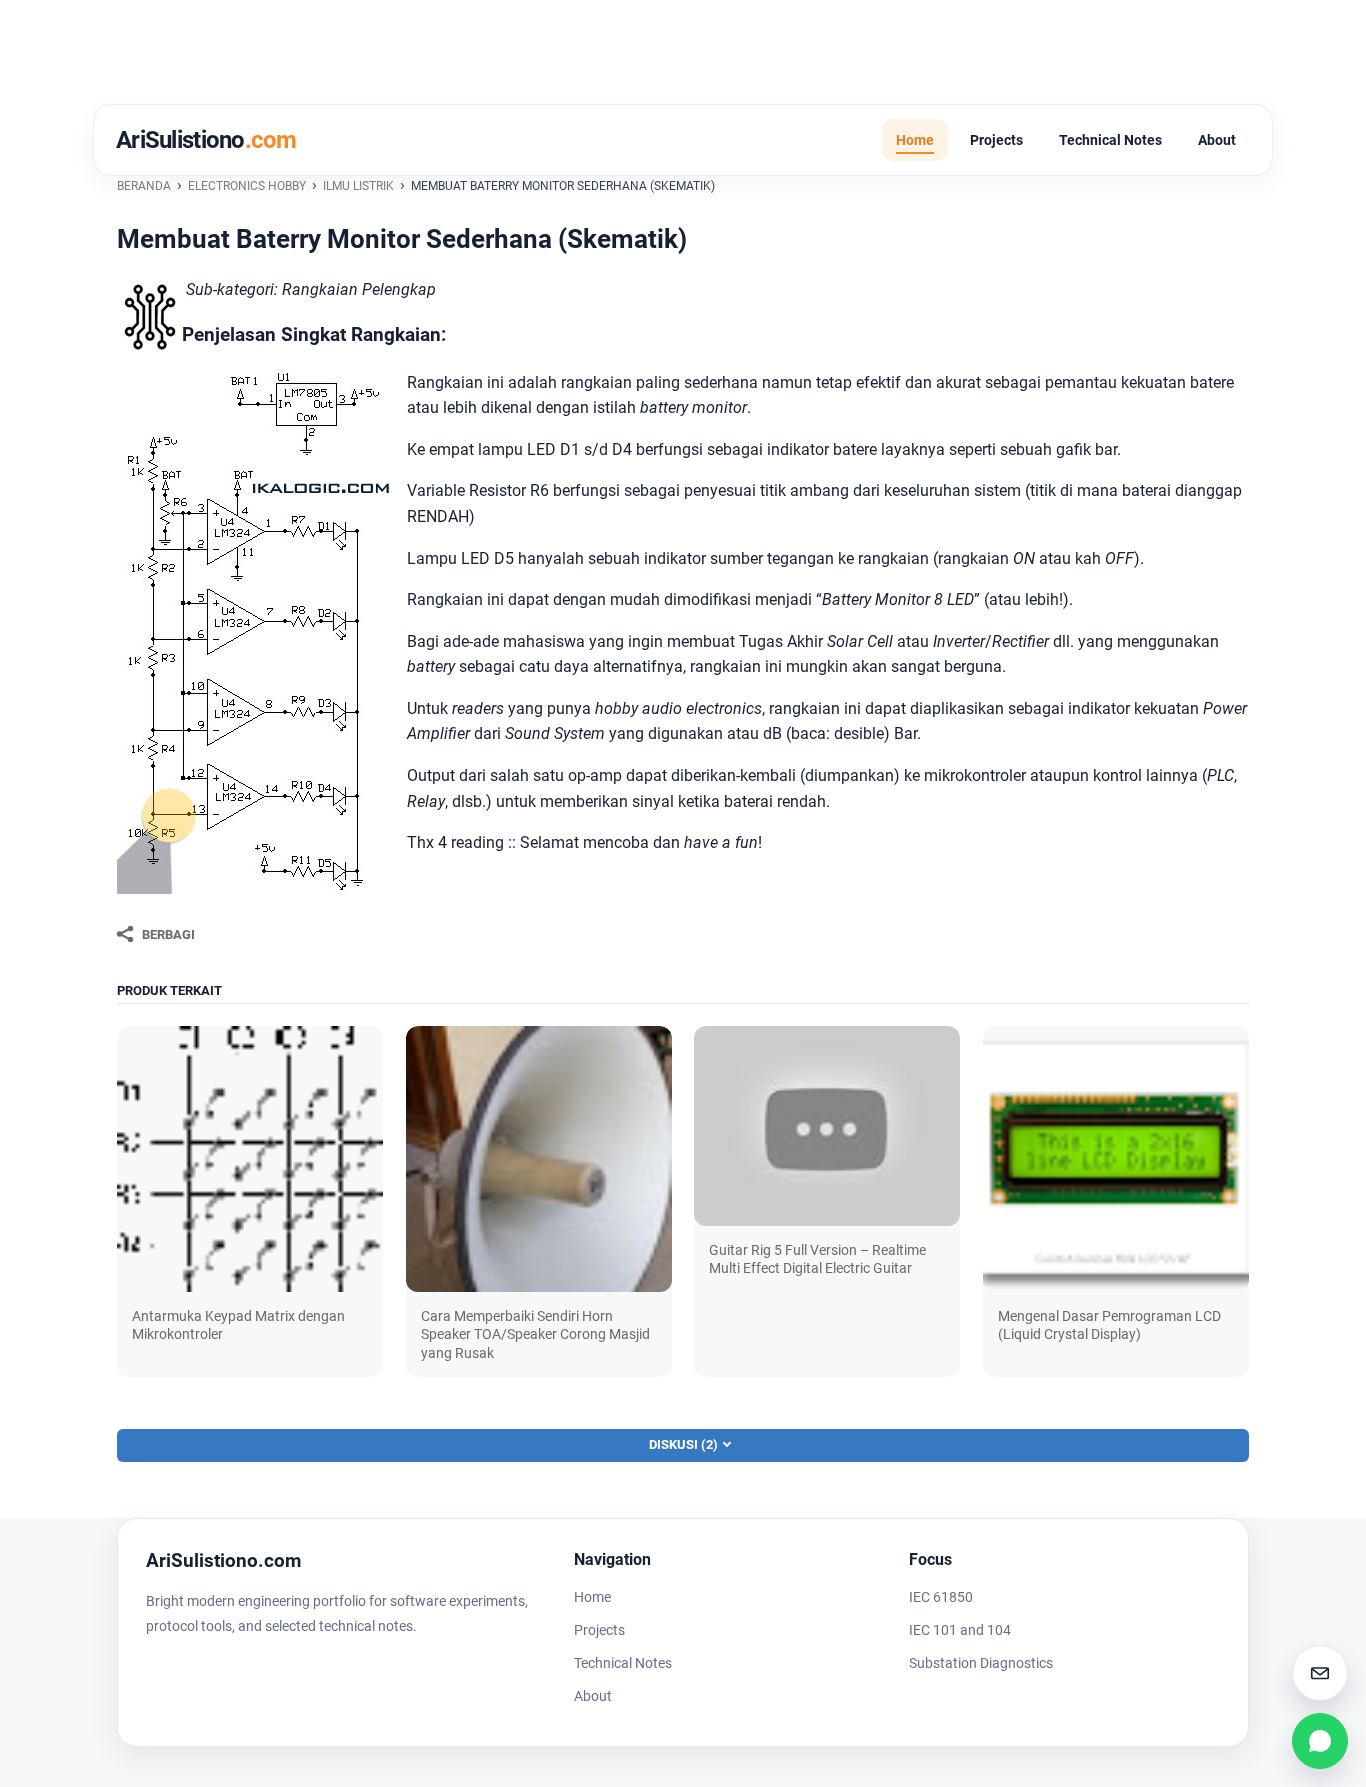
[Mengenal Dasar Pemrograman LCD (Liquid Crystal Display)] (1116, 1159)
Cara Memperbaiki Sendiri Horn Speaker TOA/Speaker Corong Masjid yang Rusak (535, 1334)
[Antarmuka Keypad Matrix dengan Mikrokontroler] (250, 1159)
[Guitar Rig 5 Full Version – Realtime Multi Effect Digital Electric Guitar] (827, 1126)
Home (915, 140)
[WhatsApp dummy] (1320, 1741)
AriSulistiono (206, 140)
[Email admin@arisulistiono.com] (1320, 1673)
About (1217, 140)
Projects (996, 140)
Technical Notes (1110, 140)
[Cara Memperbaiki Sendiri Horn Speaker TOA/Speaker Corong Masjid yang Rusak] (539, 1159)
